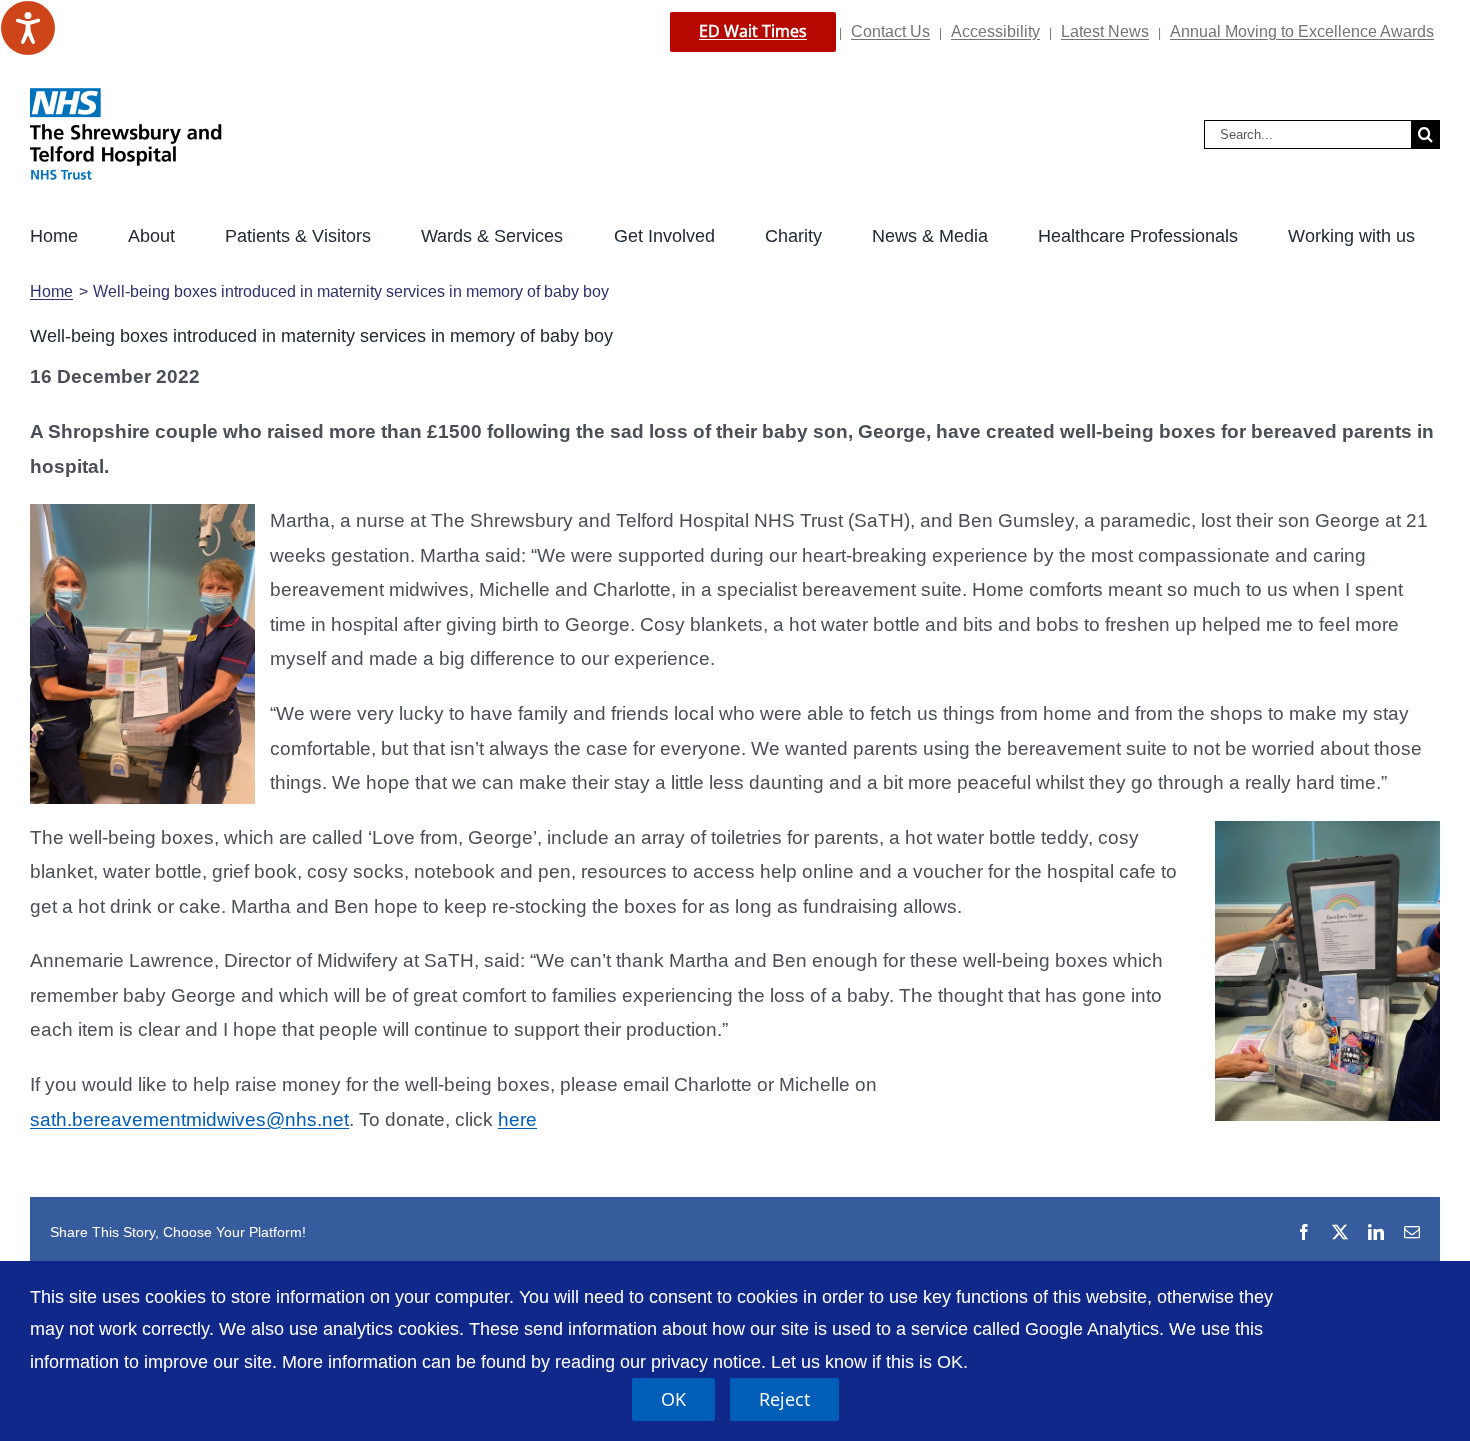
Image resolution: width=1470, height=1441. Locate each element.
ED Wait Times (753, 31)
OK (673, 1399)
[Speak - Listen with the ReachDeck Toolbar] (28, 28)
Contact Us (890, 31)
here (517, 1119)
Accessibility (995, 31)
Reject (784, 1399)
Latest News (1105, 31)
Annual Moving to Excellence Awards (1302, 31)
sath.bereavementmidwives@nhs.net (189, 1119)
